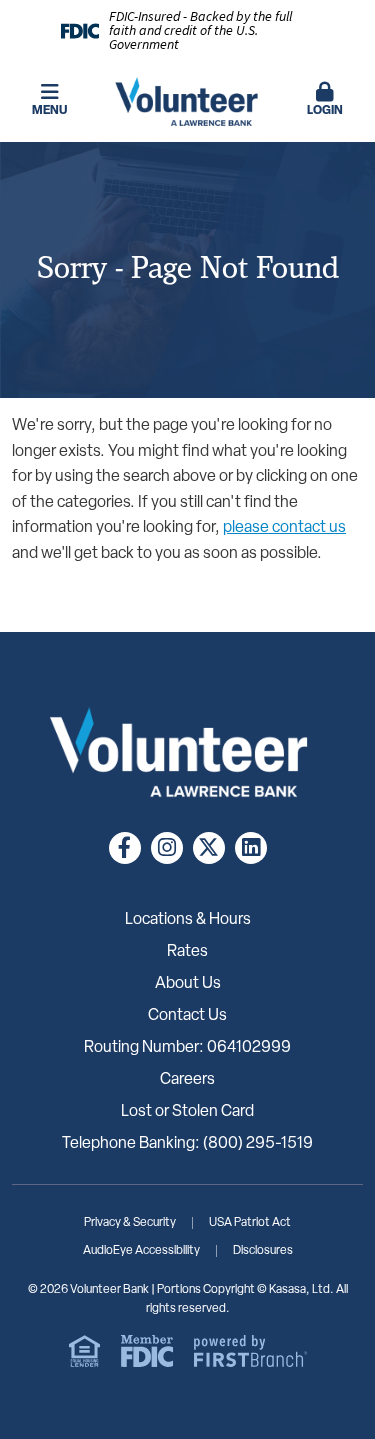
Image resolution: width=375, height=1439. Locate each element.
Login (325, 111)
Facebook (125, 848)
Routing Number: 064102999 (187, 1048)
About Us (188, 984)
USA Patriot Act (250, 1223)
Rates (187, 952)
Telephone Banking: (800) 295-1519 (187, 1144)
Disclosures (263, 1251)
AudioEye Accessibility (141, 1251)
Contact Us (187, 1016)
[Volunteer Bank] (188, 102)
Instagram (167, 848)
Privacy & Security (130, 1223)
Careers (187, 1080)
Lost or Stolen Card (187, 1112)
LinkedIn (251, 848)
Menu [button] (49, 111)
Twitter (209, 848)
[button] (325, 101)
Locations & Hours (188, 920)
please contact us (284, 528)
